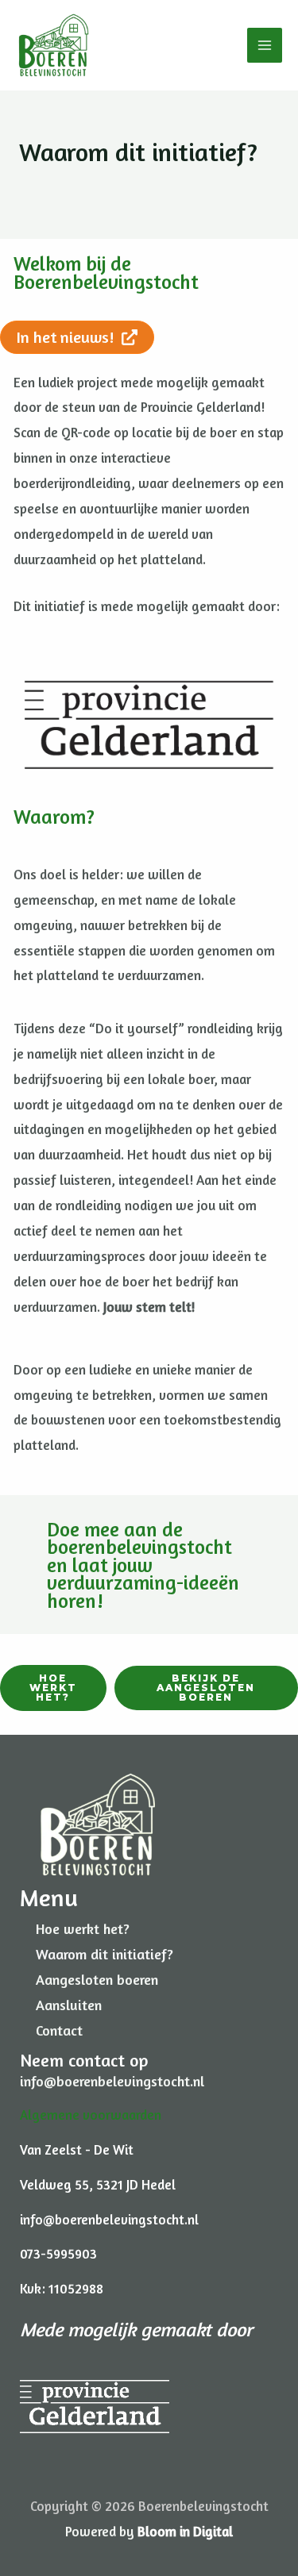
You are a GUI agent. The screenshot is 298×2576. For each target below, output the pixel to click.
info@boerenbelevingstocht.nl (112, 2081)
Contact (59, 2030)
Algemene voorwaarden (91, 2115)
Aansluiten (69, 2005)
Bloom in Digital (185, 2531)
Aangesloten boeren (97, 1979)
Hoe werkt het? (83, 1928)
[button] (53, 1688)
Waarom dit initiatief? (104, 1954)
